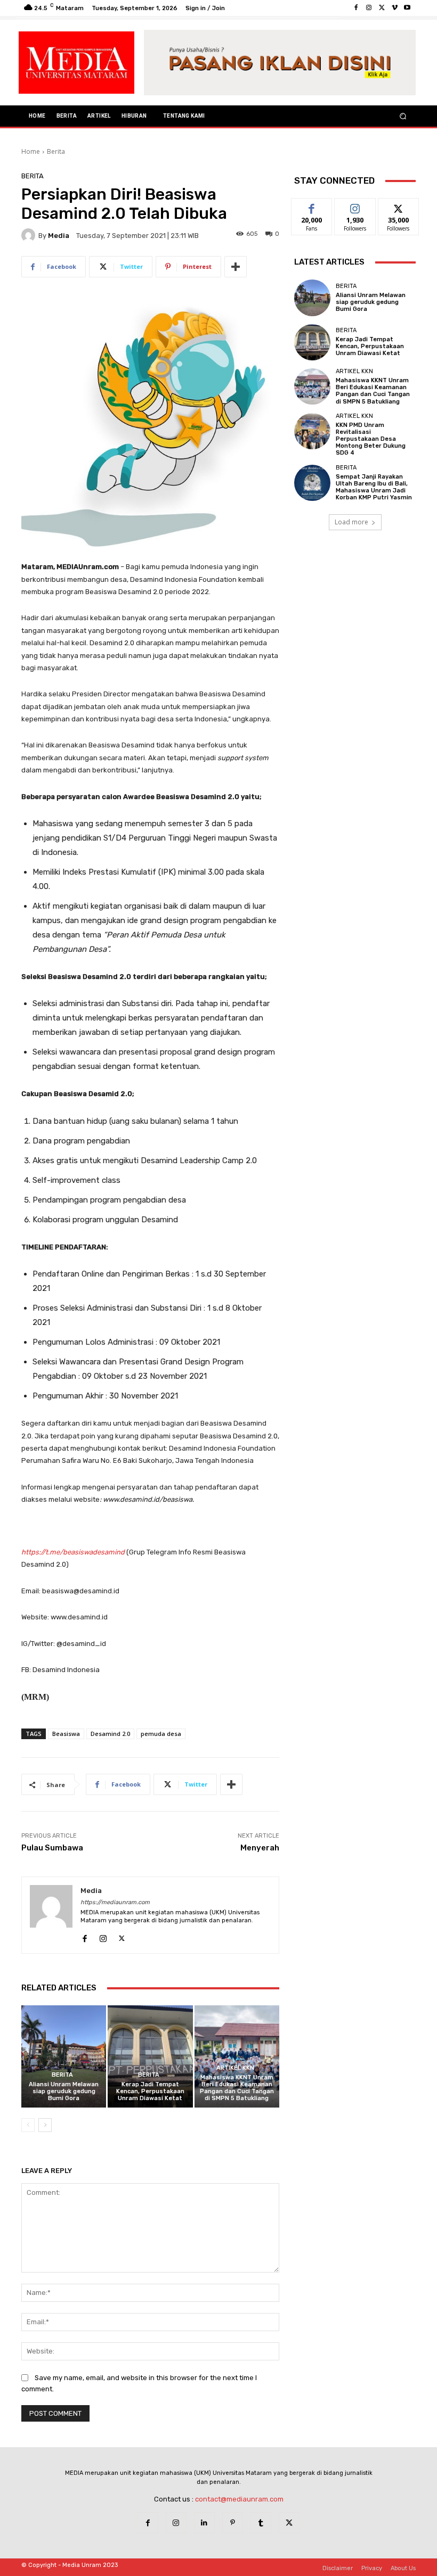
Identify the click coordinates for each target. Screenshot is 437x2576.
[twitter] (122, 1936)
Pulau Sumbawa (52, 1848)
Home (31, 151)
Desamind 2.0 (110, 1734)
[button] (403, 116)
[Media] (30, 235)
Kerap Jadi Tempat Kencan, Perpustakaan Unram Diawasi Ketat (150, 2091)
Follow (355, 206)
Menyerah (260, 1848)
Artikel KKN (235, 2068)
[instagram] (103, 1936)
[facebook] (84, 1936)
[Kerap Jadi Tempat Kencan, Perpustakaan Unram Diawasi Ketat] (150, 2056)
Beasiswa (66, 1734)
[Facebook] (356, 8)
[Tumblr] (261, 2522)
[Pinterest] (233, 2522)
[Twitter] (382, 8)
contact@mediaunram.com (239, 2499)
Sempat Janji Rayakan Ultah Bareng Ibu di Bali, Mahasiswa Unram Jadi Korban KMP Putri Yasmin (374, 487)
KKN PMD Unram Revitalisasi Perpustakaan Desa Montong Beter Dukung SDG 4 (371, 439)
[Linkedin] (204, 2522)
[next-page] (45, 2125)
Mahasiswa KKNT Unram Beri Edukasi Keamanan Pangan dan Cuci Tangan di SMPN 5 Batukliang (237, 2088)
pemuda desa (161, 1734)
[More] (236, 267)
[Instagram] (369, 8)
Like (312, 206)
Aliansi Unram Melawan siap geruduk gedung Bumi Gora (64, 2091)
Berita (56, 151)
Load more (351, 522)
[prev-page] (28, 2125)
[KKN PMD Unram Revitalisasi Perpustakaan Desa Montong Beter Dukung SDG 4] (312, 431)
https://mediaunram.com (115, 1902)
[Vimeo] (394, 8)
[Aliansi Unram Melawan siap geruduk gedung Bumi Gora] (64, 2056)
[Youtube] (407, 8)
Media (59, 236)
